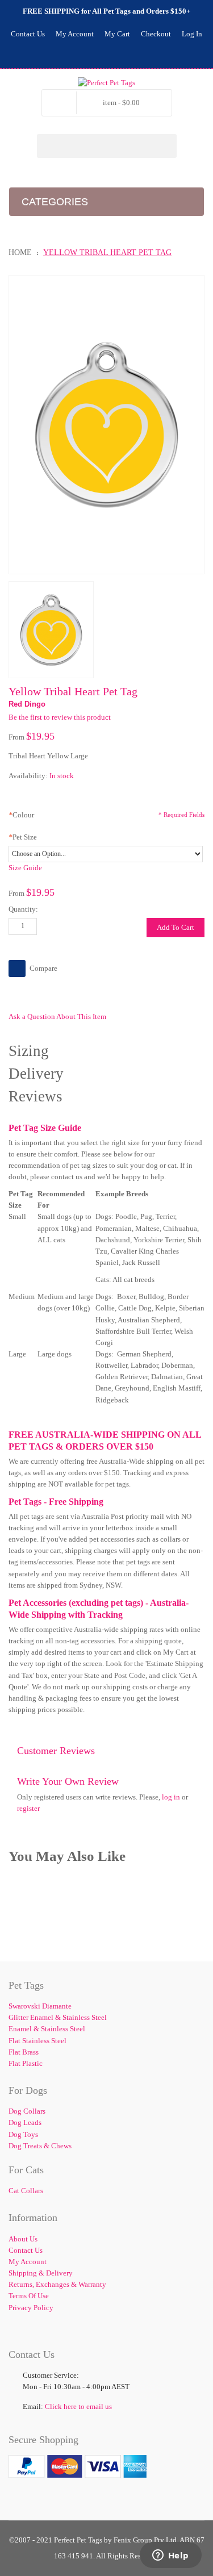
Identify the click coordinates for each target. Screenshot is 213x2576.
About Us (23, 2239)
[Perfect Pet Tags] (106, 83)
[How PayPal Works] (78, 2460)
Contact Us (28, 34)
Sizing (29, 1051)
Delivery (36, 1074)
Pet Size (23, 837)
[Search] (165, 146)
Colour (21, 815)
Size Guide (25, 868)
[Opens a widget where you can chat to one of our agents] (170, 2556)
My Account (75, 34)
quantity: (23, 909)
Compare (43, 968)
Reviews (35, 1096)
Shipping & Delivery (41, 2273)
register (28, 1808)
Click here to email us (78, 2406)
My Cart (117, 34)
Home (20, 252)
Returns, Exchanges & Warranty (57, 2284)
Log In (192, 34)
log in (171, 1797)
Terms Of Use (29, 2296)
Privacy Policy (31, 2308)
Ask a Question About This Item (57, 1016)
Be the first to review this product (60, 717)
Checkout (156, 34)
